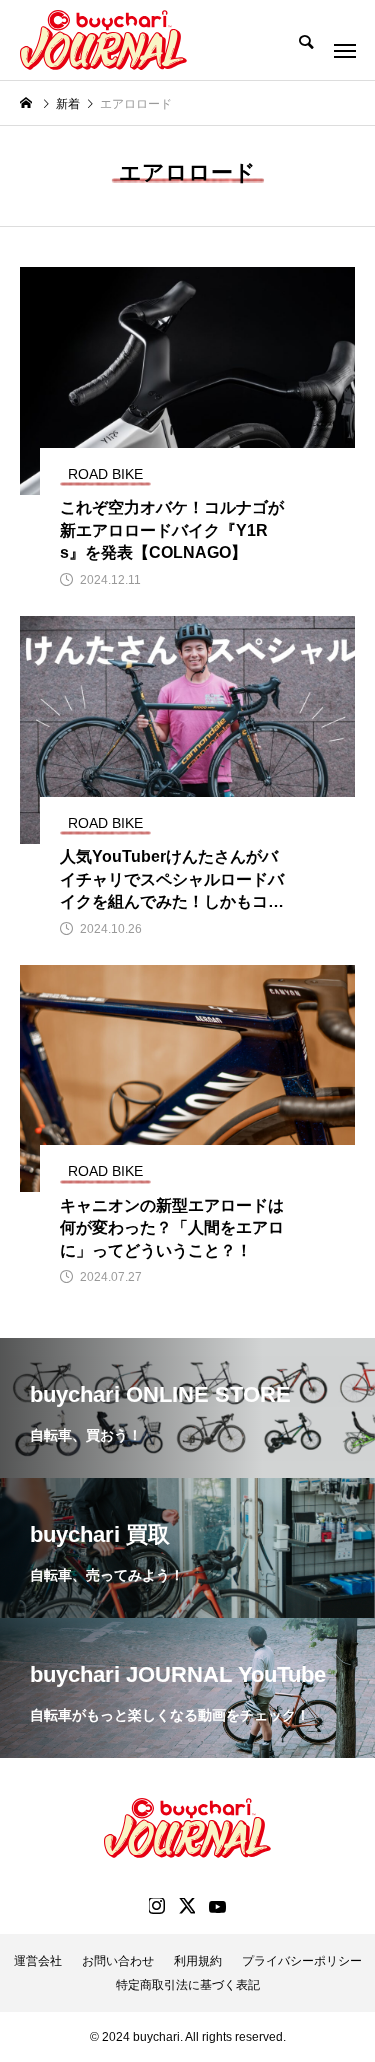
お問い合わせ (118, 1961)
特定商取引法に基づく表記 (188, 1985)
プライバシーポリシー (302, 1961)
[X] (187, 1906)
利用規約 (198, 1961)
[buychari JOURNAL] (103, 40)
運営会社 (38, 1961)
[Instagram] (157, 1906)
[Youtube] (218, 1906)
